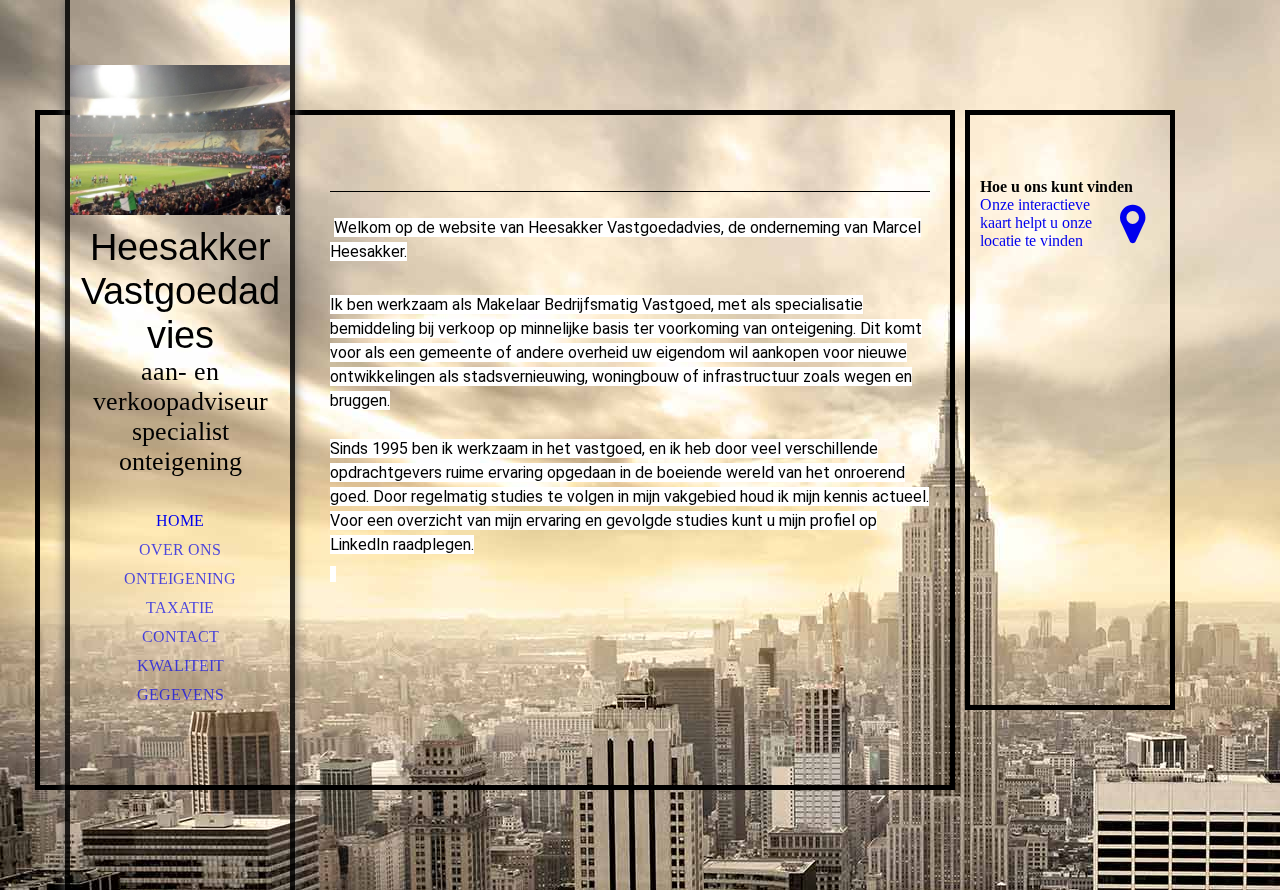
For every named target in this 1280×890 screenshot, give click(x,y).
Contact (180, 636)
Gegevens (180, 694)
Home (180, 520)
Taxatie (180, 607)
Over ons (180, 549)
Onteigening (180, 578)
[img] (180, 140)
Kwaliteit (180, 665)
